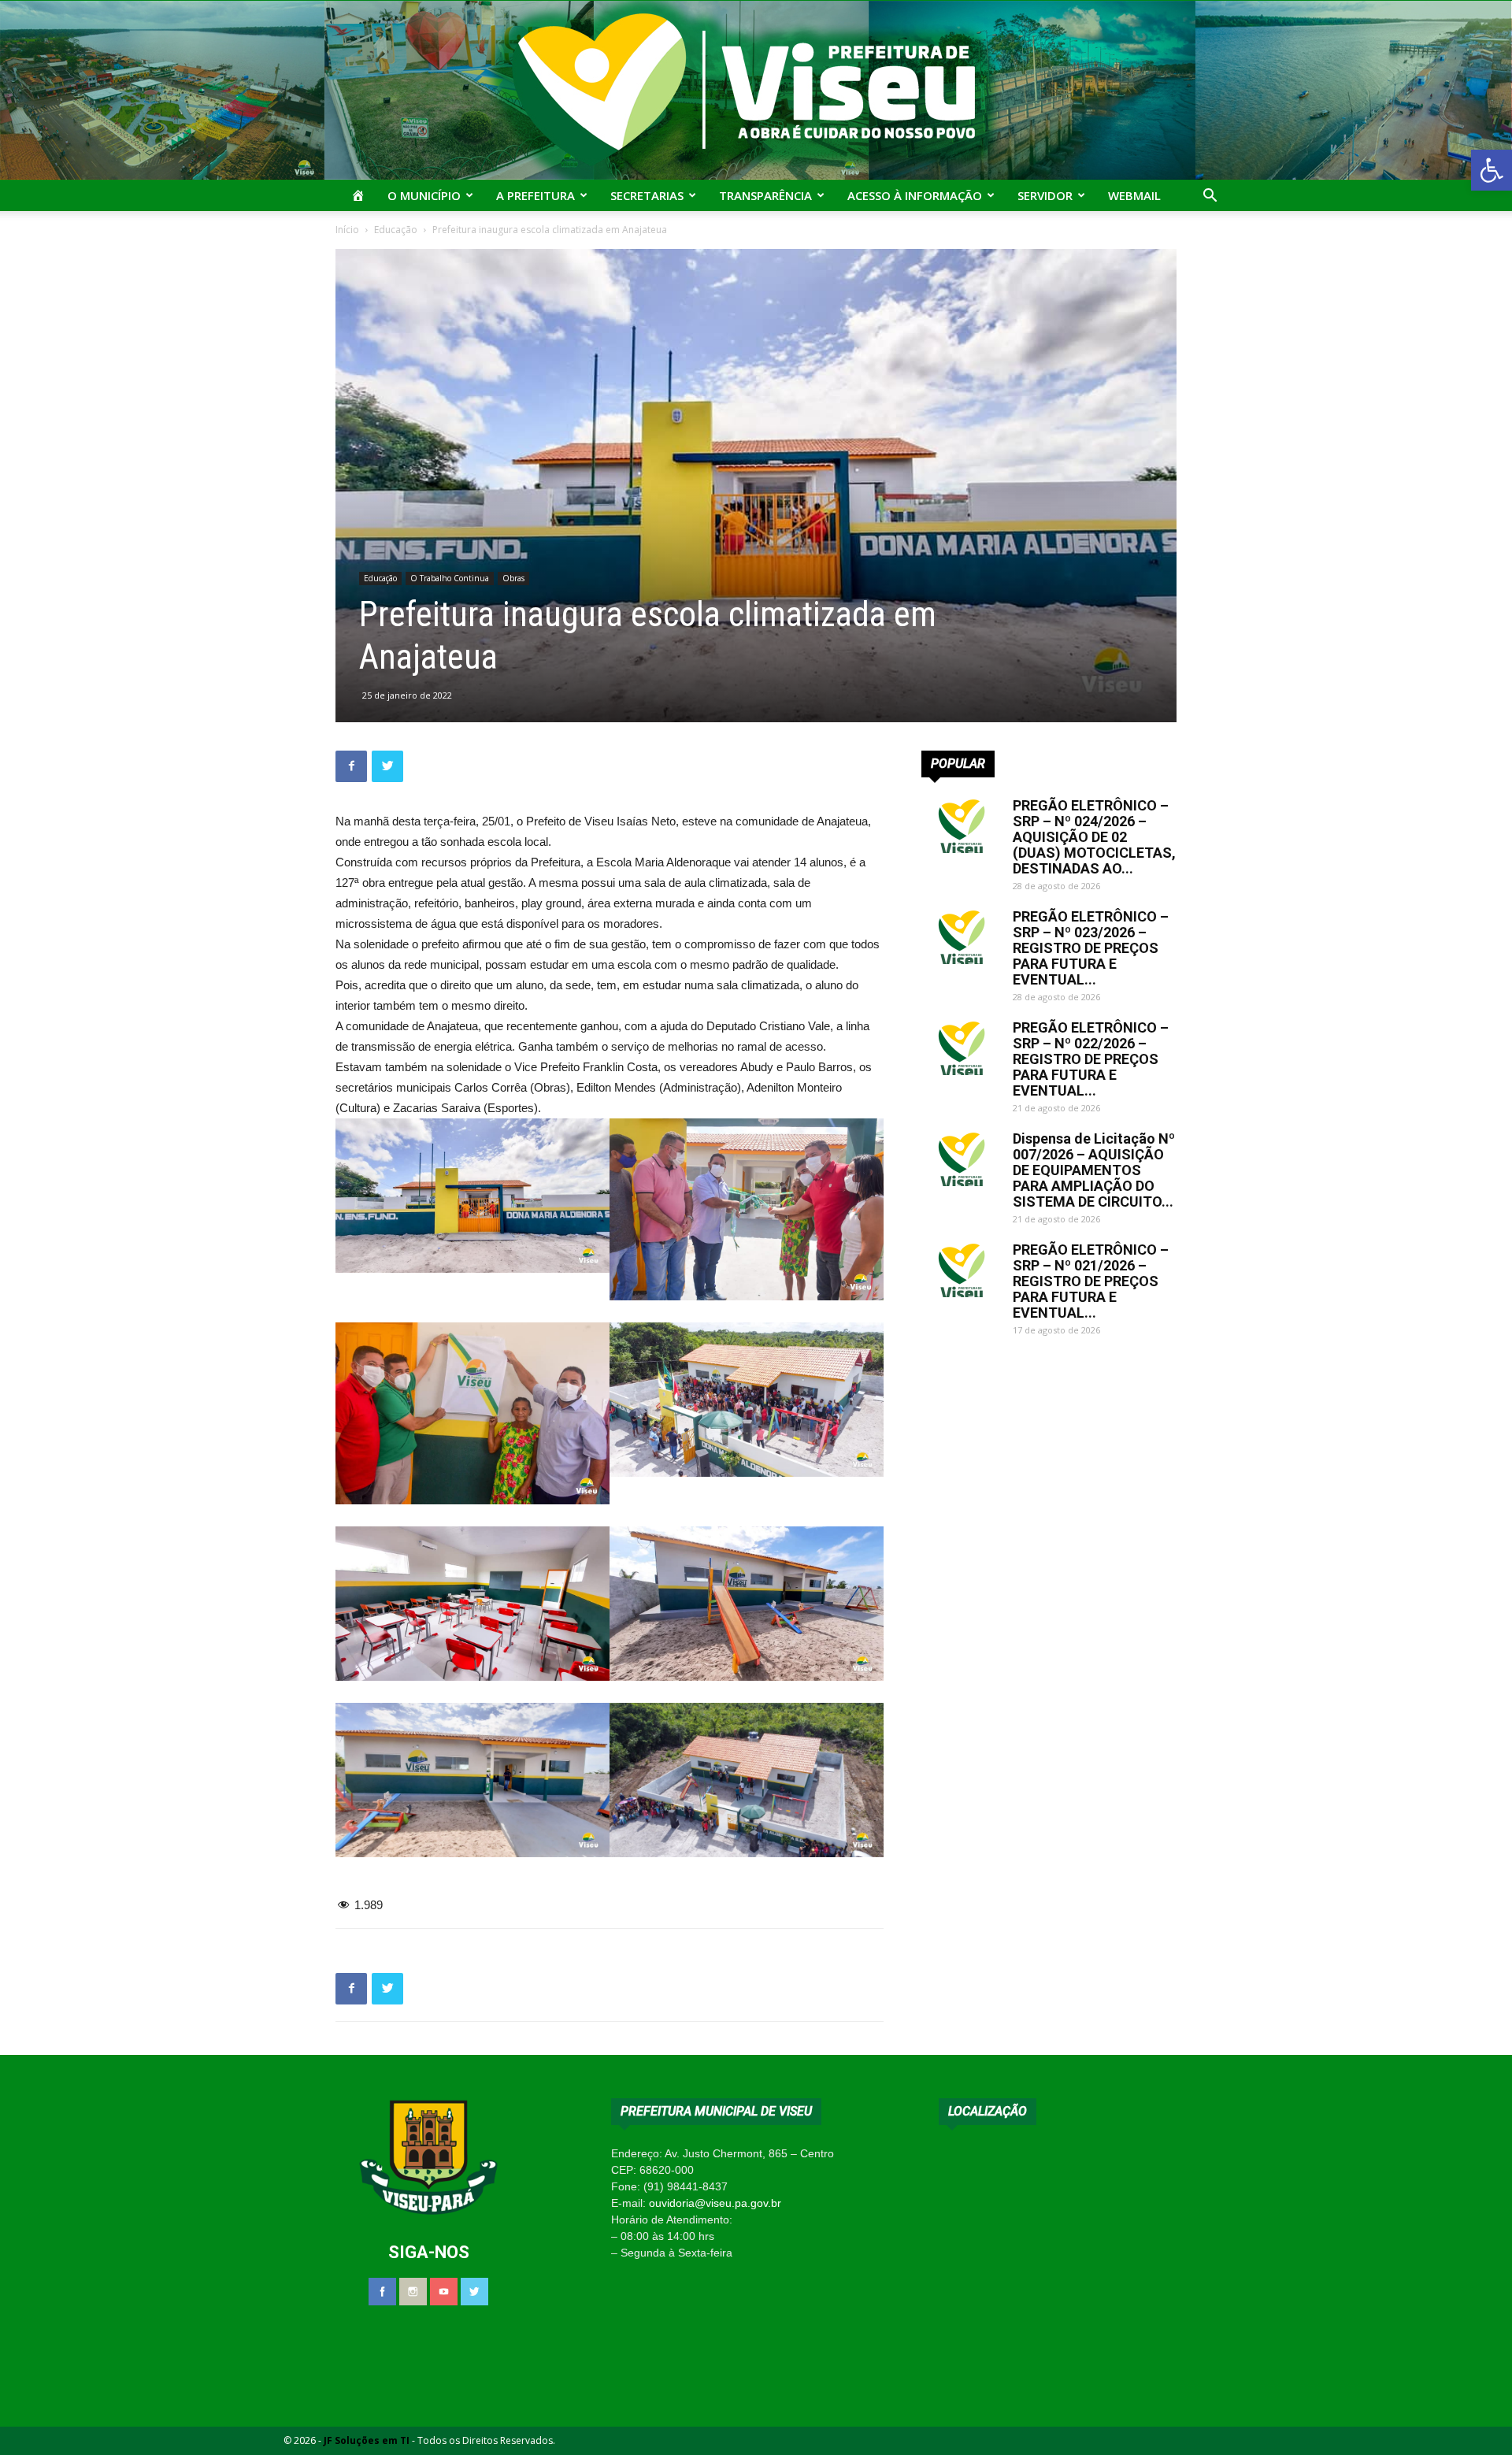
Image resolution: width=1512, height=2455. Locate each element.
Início (347, 230)
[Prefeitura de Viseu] (756, 90)
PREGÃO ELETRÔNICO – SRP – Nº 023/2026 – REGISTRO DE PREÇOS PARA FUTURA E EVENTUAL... (1091, 948)
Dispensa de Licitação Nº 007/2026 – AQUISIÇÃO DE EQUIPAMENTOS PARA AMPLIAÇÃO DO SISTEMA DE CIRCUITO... (1094, 1170)
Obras (513, 578)
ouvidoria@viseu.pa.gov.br (715, 2203)
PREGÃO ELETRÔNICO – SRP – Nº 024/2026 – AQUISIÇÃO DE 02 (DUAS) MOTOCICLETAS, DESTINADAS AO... (1094, 837)
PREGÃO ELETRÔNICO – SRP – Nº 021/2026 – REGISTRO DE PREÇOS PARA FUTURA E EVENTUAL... (1091, 1281)
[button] (1492, 170)
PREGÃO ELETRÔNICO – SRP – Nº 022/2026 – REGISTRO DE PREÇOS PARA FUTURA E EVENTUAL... (1091, 1059)
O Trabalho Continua (450, 578)
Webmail (1134, 195)
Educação (396, 230)
